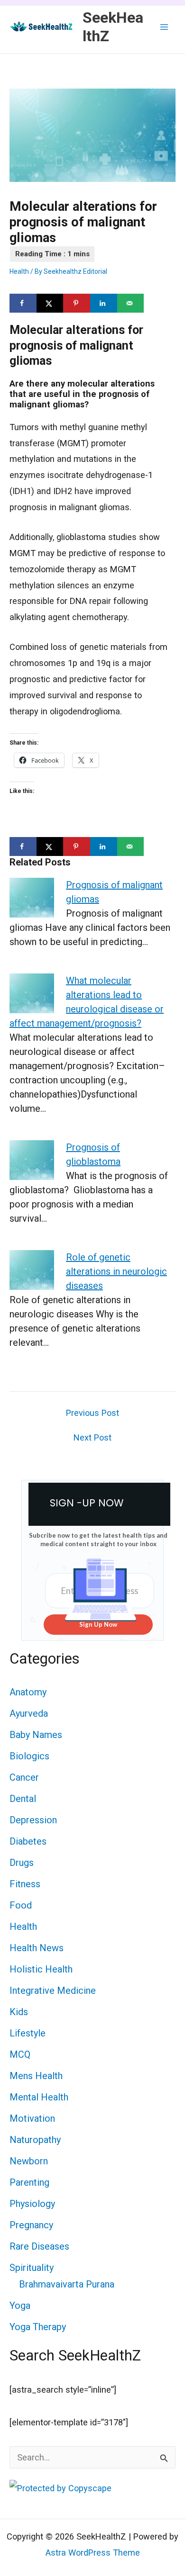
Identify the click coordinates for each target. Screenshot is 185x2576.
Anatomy (28, 1692)
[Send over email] (131, 303)
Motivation (32, 2118)
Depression (33, 1820)
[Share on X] (50, 303)
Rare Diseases (39, 2246)
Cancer (24, 1777)
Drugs (22, 1863)
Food (21, 1905)
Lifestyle (28, 2033)
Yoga (20, 2306)
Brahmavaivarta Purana (67, 2284)
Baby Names (36, 1735)
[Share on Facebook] (23, 303)
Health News (37, 1948)
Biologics (29, 1756)
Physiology (32, 2204)
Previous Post (92, 1413)
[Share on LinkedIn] (104, 303)
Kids (19, 2012)
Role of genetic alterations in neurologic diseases (116, 1271)
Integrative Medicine (53, 1991)
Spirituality (32, 2268)
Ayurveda (29, 1713)
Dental (23, 1799)
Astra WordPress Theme (93, 2553)
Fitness (25, 1884)
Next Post (92, 1438)
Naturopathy (35, 2140)
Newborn (29, 2161)
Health (19, 271)
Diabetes (28, 1841)
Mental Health (39, 2097)
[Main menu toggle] (164, 27)
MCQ (20, 2054)
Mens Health (36, 2076)
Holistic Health (41, 1969)
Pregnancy (31, 2225)
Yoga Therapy (38, 2327)
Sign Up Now (98, 1624)
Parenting (29, 2182)
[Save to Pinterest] (77, 303)
